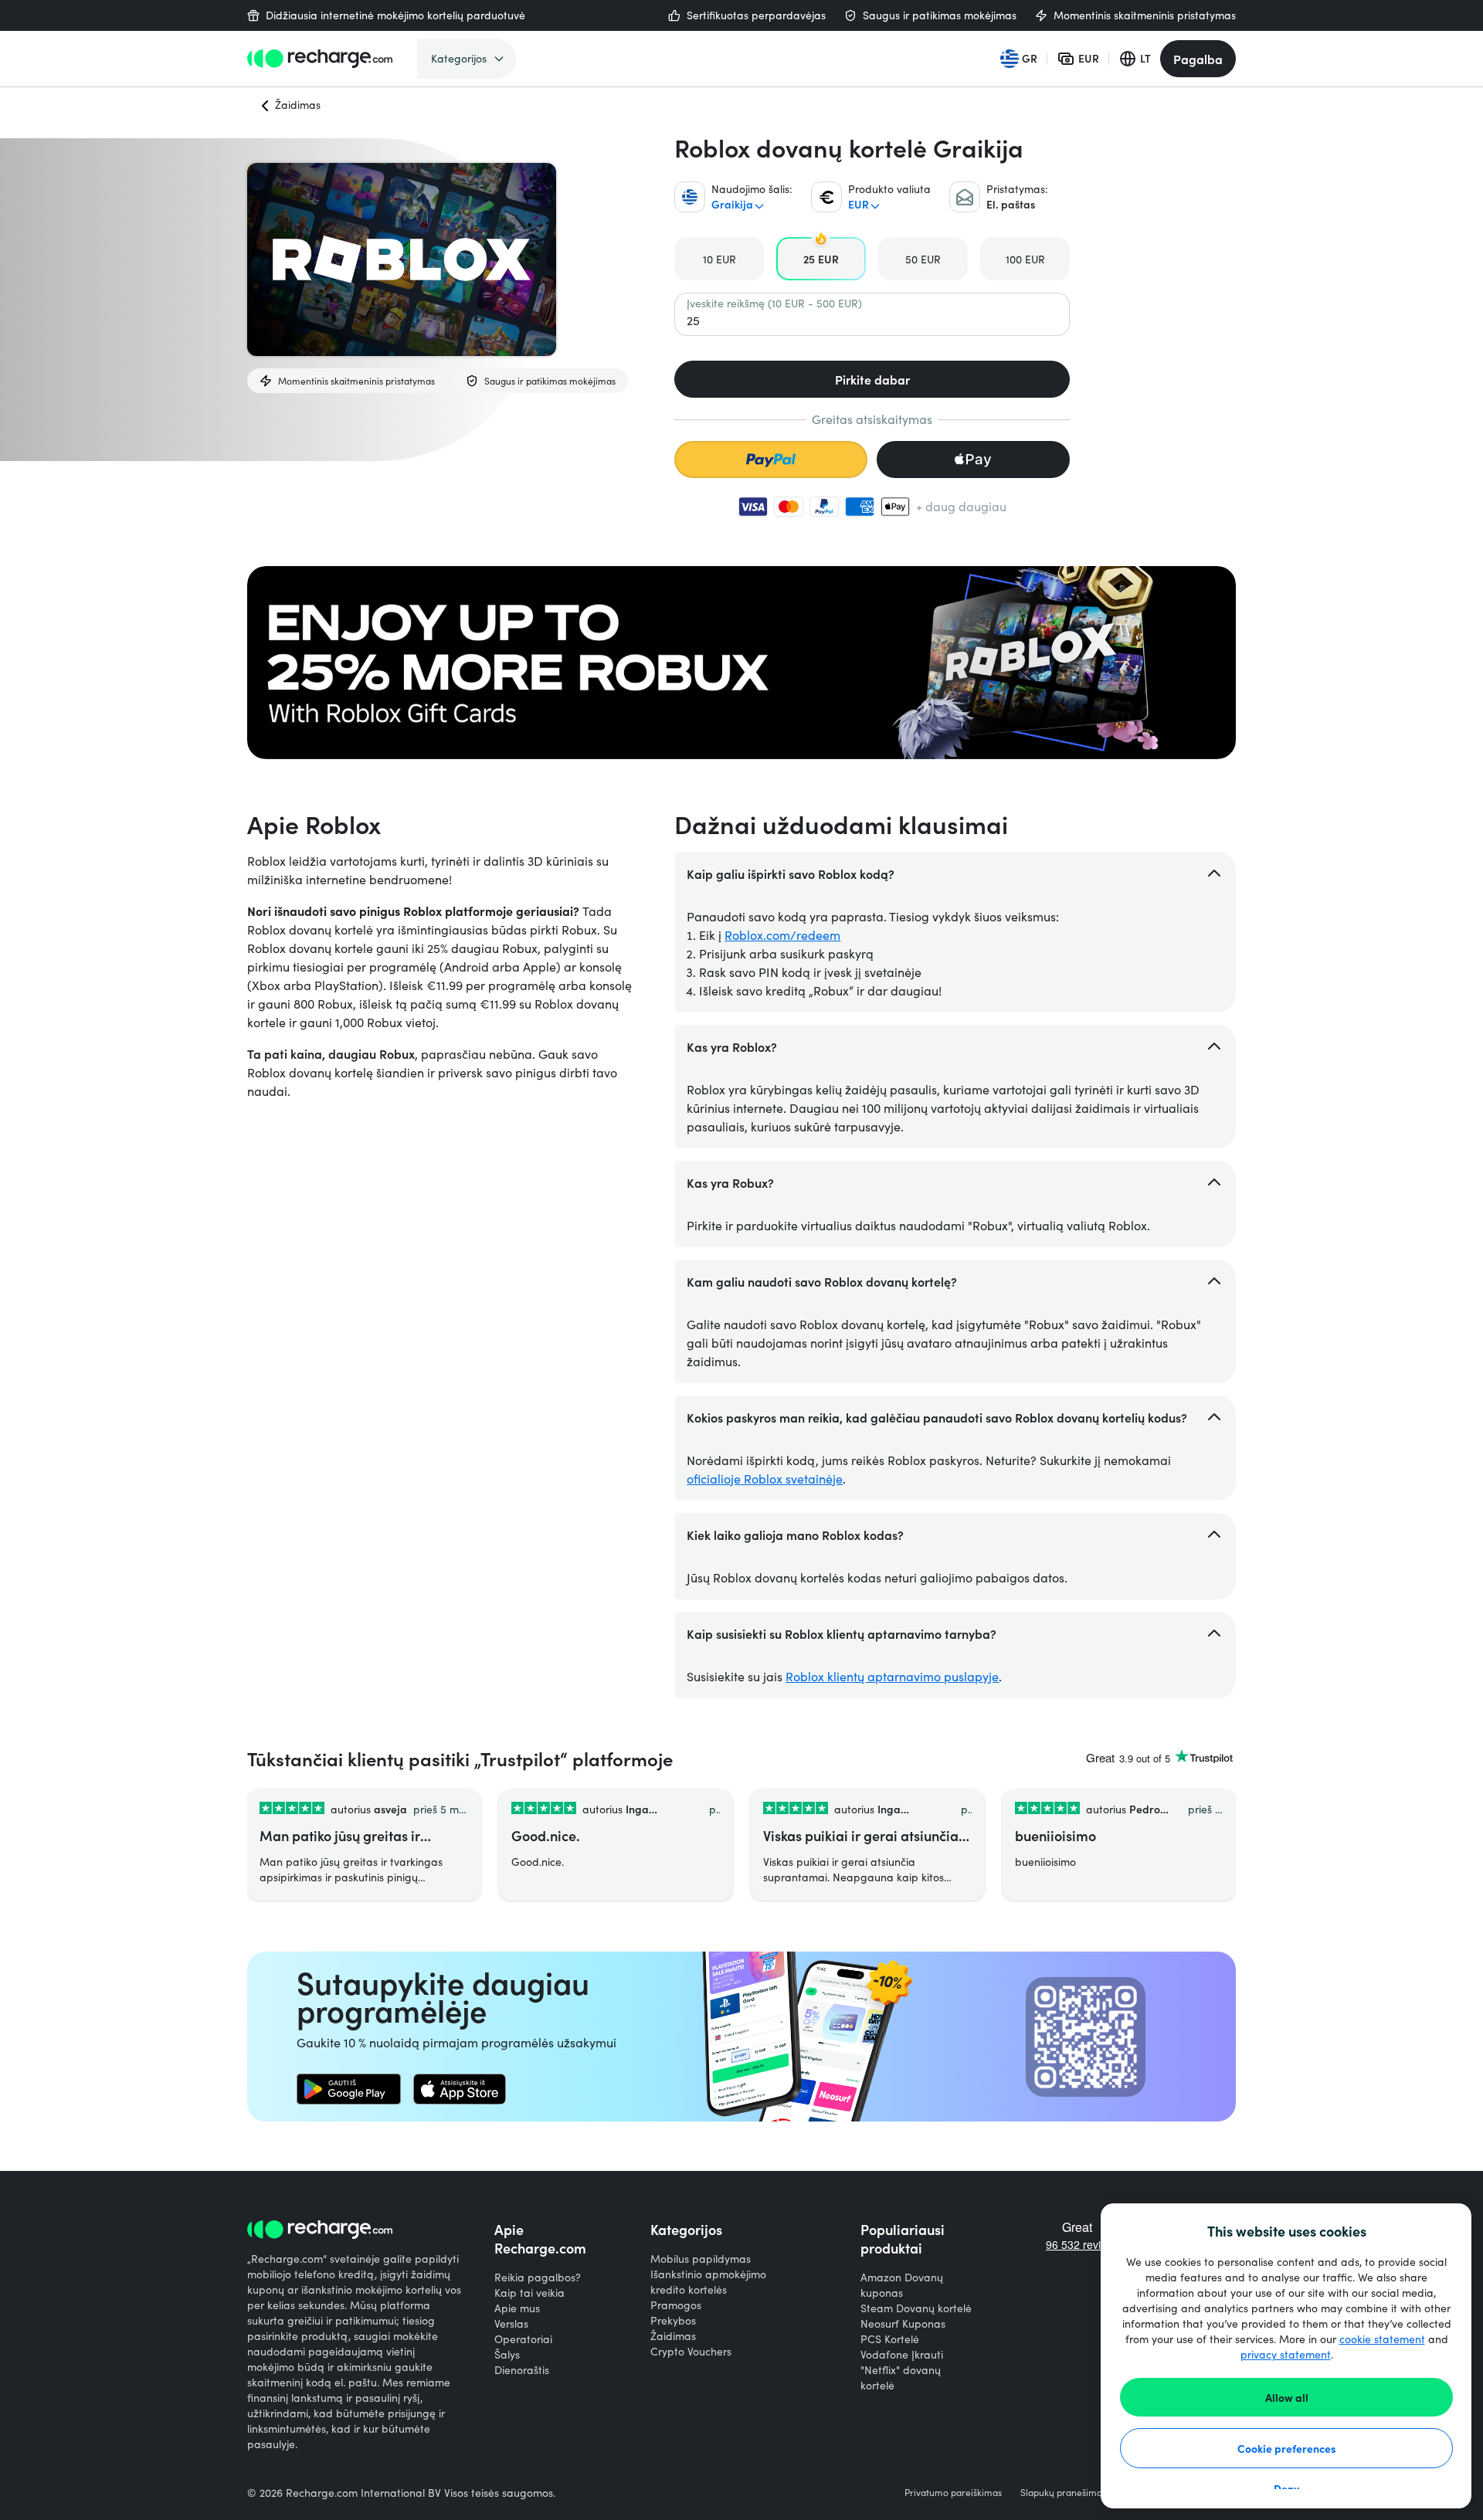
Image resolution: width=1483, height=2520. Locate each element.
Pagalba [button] (1198, 59)
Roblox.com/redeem (782, 935)
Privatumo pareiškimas (953, 2492)
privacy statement (1286, 2354)
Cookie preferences (1287, 2448)
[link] (349, 2089)
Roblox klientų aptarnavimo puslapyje (892, 1676)
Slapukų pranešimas (1063, 2492)
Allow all (1287, 2397)
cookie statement (1382, 2339)
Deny (1286, 2488)
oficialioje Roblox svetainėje (765, 1479)
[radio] (719, 259)
